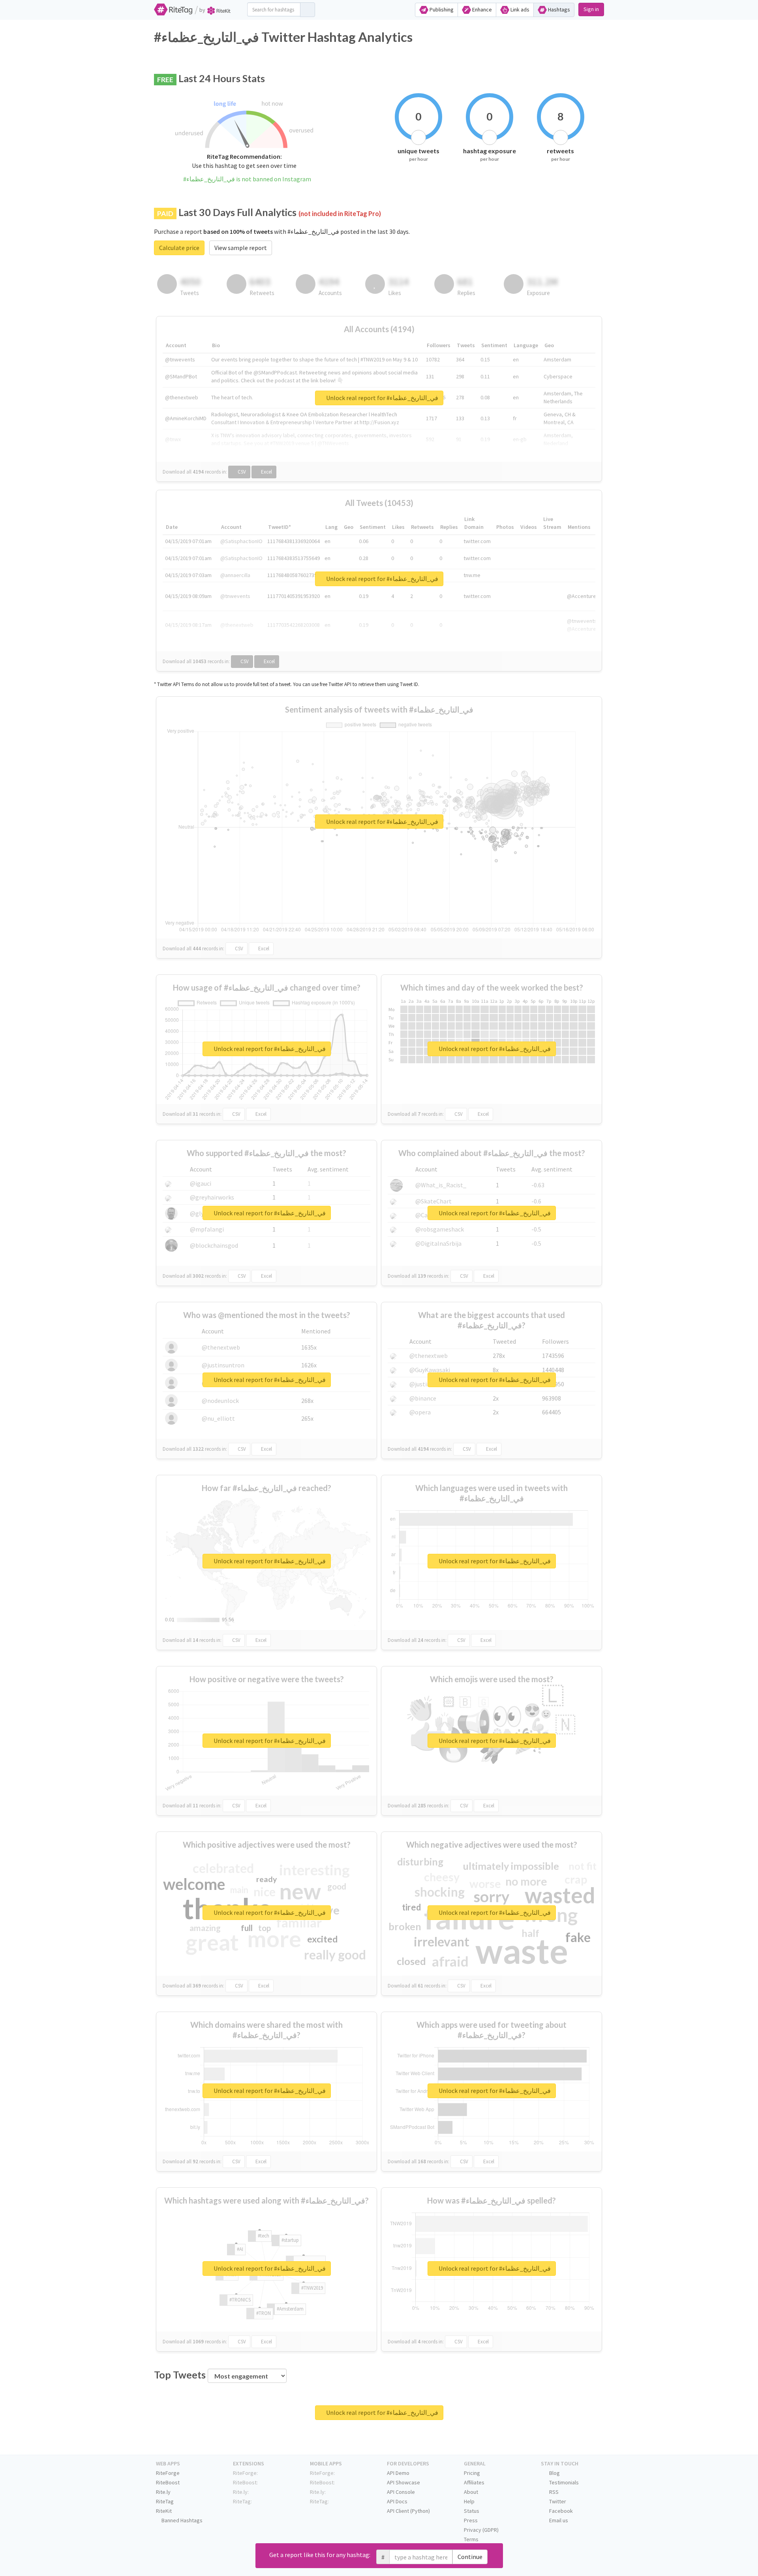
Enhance (481, 9)
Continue (470, 2557)
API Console (401, 2492)
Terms (471, 2539)
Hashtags (558, 9)
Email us (558, 2520)
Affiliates (474, 2482)
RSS (553, 2492)
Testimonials (563, 2482)
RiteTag (165, 2501)
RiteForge (168, 2473)
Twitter (557, 2501)
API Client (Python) (408, 2511)
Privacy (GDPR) (481, 2530)
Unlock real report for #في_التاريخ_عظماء (382, 398)
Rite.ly (163, 2492)
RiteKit (164, 2511)
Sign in (591, 9)
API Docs (397, 2501)
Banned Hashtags (181, 2520)
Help (469, 2501)
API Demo (398, 2473)
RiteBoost (168, 2482)
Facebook (560, 2511)
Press (471, 2520)
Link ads (519, 9)
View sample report (241, 248)
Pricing (472, 2473)
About (471, 2492)
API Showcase (403, 2482)
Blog (554, 2473)
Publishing (441, 9)
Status (472, 2511)
